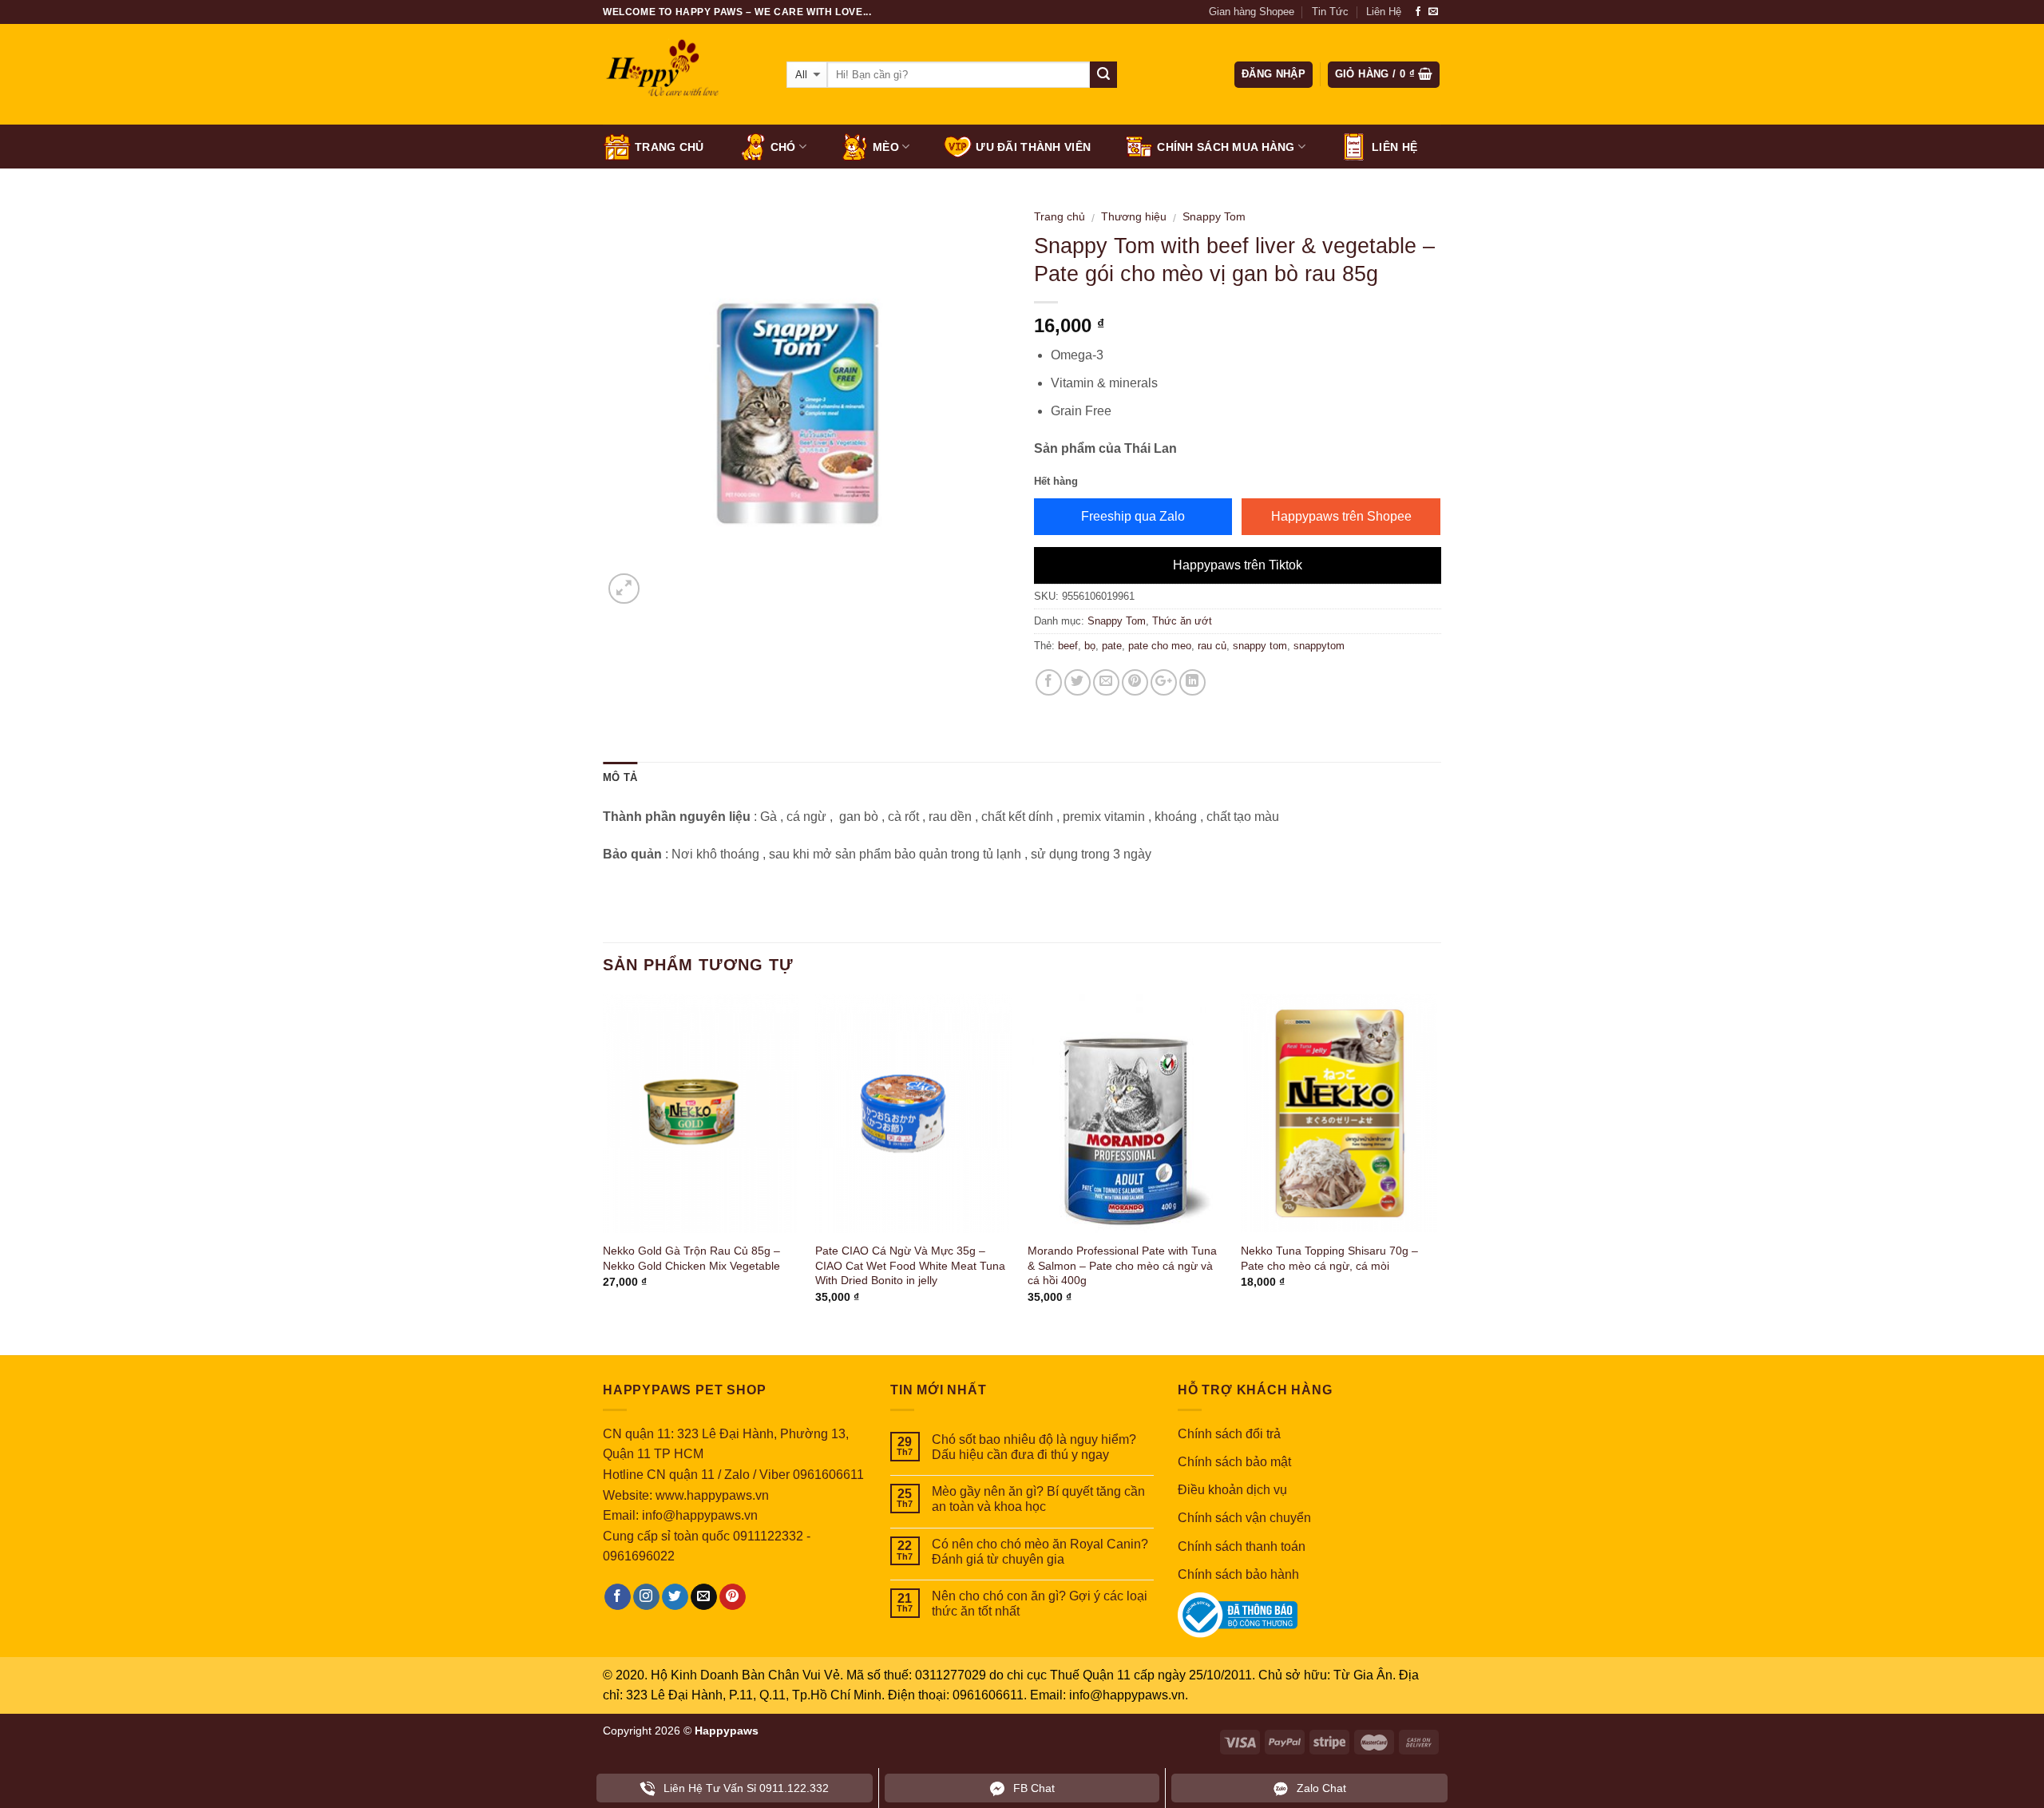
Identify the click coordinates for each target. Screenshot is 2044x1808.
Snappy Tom (1214, 217)
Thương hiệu (1134, 217)
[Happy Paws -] (683, 75)
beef (1068, 646)
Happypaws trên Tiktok (1238, 565)
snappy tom (1260, 646)
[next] (1436, 1163)
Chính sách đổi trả (1229, 1434)
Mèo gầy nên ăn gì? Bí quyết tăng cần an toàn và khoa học (1038, 1499)
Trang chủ (669, 147)
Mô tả (620, 777)
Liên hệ (1394, 147)
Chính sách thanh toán (1242, 1546)
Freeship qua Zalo (1133, 516)
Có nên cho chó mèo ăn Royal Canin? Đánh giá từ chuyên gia (1040, 1552)
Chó (783, 147)
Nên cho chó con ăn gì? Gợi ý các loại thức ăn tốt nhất (1040, 1604)
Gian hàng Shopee (1252, 12)
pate (1112, 646)
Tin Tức (1330, 12)
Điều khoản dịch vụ (1232, 1490)
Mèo (886, 147)
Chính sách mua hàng (1226, 147)
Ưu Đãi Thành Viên (1033, 147)
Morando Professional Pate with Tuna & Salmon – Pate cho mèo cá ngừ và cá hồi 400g (1122, 1265)
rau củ (1212, 646)
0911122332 (768, 1536)
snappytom (1319, 646)
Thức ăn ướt (1182, 621)
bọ (1090, 646)
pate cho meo (1160, 646)
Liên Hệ (1384, 12)
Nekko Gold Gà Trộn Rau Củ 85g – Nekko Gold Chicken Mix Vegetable (691, 1258)
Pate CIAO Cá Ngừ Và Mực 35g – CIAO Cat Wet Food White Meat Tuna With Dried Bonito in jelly (910, 1265)
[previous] (604, 1163)
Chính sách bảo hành (1238, 1574)
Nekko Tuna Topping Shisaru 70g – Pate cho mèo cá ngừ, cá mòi (1329, 1258)
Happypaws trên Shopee (1341, 516)
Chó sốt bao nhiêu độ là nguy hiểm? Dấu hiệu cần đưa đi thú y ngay (1034, 1447)
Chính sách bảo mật (1234, 1462)
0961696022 (639, 1556)
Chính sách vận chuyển (1244, 1518)
